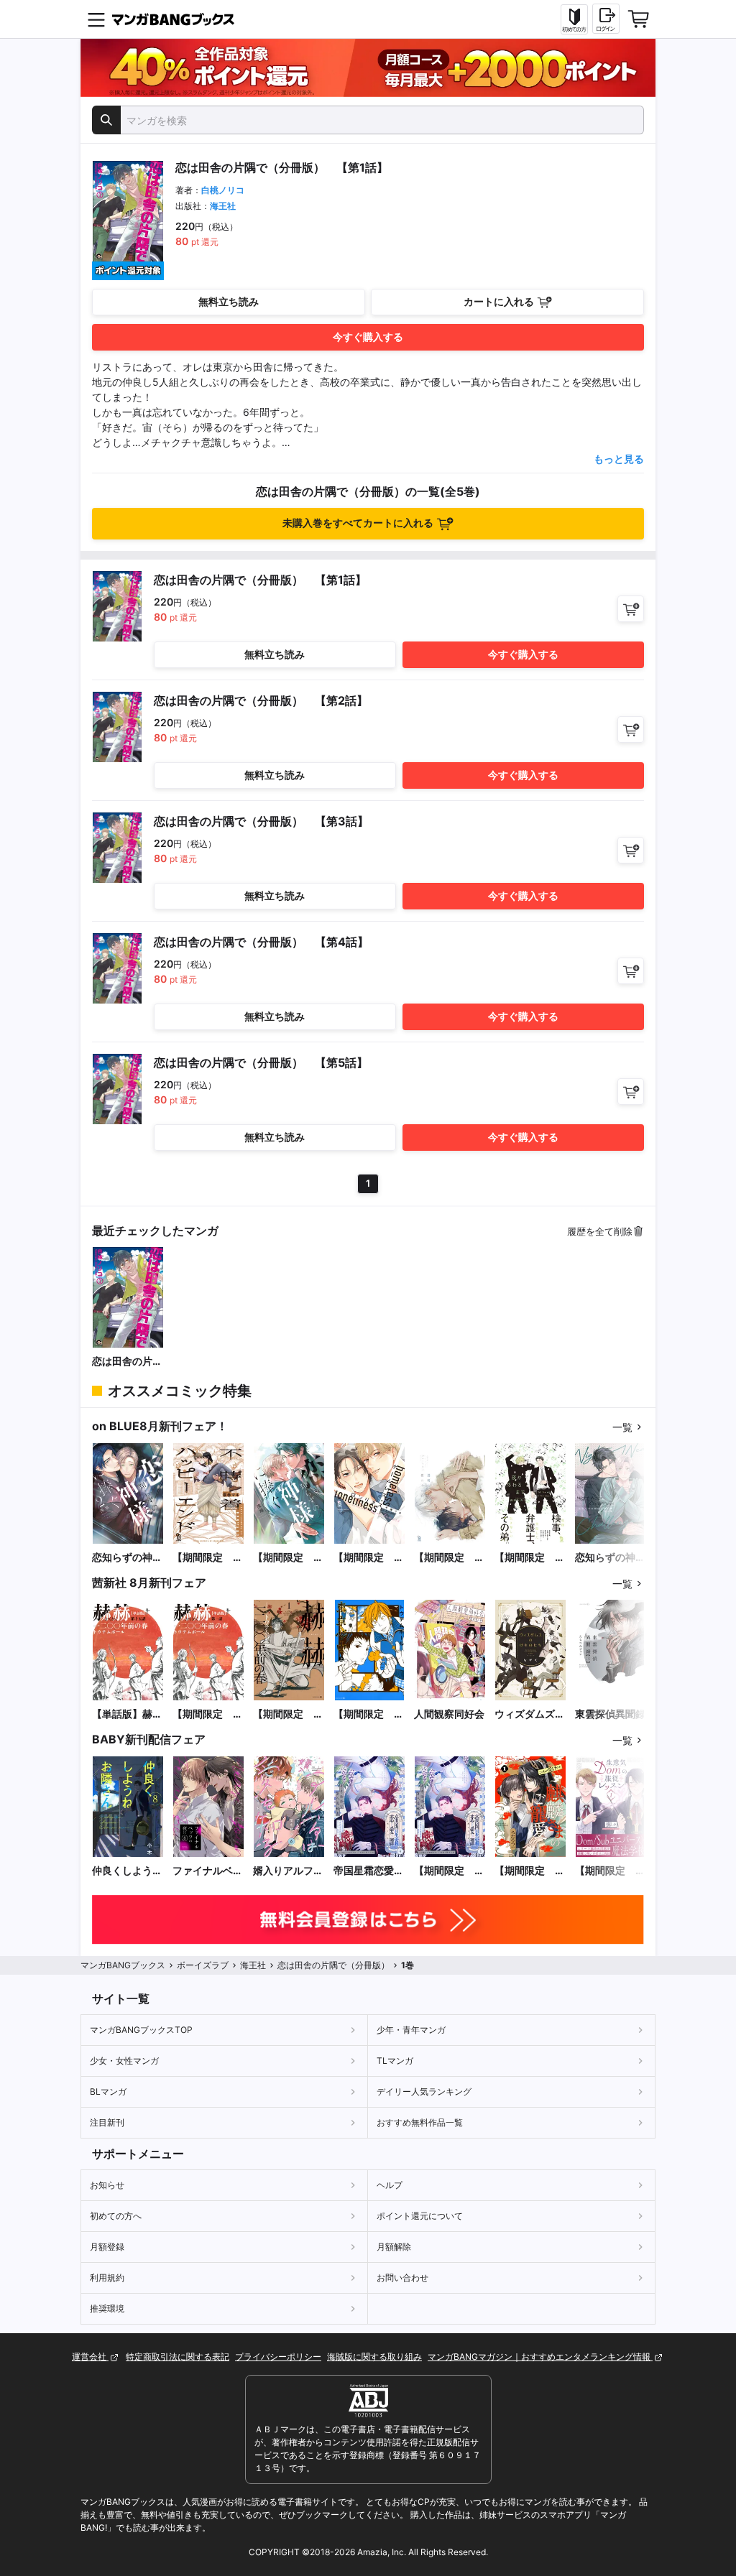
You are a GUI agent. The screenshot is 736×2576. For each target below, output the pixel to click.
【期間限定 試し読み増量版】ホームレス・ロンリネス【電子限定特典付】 (369, 1558)
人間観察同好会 (449, 1714)
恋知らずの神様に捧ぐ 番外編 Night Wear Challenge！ (610, 1558)
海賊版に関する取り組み (374, 2357)
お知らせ (107, 2185)
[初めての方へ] (574, 19)
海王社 (223, 206)
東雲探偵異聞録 (610, 1714)
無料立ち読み (229, 301)
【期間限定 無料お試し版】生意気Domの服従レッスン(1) (610, 1871)
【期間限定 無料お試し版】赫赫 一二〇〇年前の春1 (288, 1714)
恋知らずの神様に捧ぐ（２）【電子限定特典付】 (127, 1558)
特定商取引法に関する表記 (178, 2357)
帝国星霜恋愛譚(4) (369, 1871)
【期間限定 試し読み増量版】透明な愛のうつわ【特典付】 (449, 1558)
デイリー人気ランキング (424, 2091)
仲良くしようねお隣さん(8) (127, 1871)
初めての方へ (116, 2216)
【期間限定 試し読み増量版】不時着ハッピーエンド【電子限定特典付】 (208, 1558)
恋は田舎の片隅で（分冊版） (127, 1362)
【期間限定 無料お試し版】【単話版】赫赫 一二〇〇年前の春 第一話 (208, 1714)
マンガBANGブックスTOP (141, 2030)
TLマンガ (395, 2061)
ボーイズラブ (203, 1965)
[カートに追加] (631, 609)
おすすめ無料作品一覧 (420, 2122)
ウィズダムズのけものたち (530, 1714)
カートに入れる (499, 301)
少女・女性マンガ (124, 2061)
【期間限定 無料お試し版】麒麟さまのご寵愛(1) (530, 1871)
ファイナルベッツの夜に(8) (208, 1871)
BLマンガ (108, 2091)
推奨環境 (107, 2308)
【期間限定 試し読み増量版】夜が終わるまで (530, 1558)
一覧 (622, 1427)
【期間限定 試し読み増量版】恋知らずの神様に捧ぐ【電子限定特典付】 (288, 1558)
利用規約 (107, 2278)
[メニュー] (96, 19)
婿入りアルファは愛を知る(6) (288, 1871)
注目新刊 (107, 2122)
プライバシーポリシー (278, 2357)
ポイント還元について (420, 2216)
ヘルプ (390, 2185)
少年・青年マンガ (411, 2030)
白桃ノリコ (223, 190)
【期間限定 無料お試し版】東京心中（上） (369, 1714)
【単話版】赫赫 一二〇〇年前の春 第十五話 (128, 1714)
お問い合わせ (402, 2278)
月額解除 (394, 2247)
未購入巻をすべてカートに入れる (358, 523)
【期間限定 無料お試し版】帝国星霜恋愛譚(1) (449, 1871)
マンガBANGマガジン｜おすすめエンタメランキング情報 (540, 2357)
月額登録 (107, 2247)
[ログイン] (606, 19)
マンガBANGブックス (123, 1965)
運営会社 (90, 2357)
